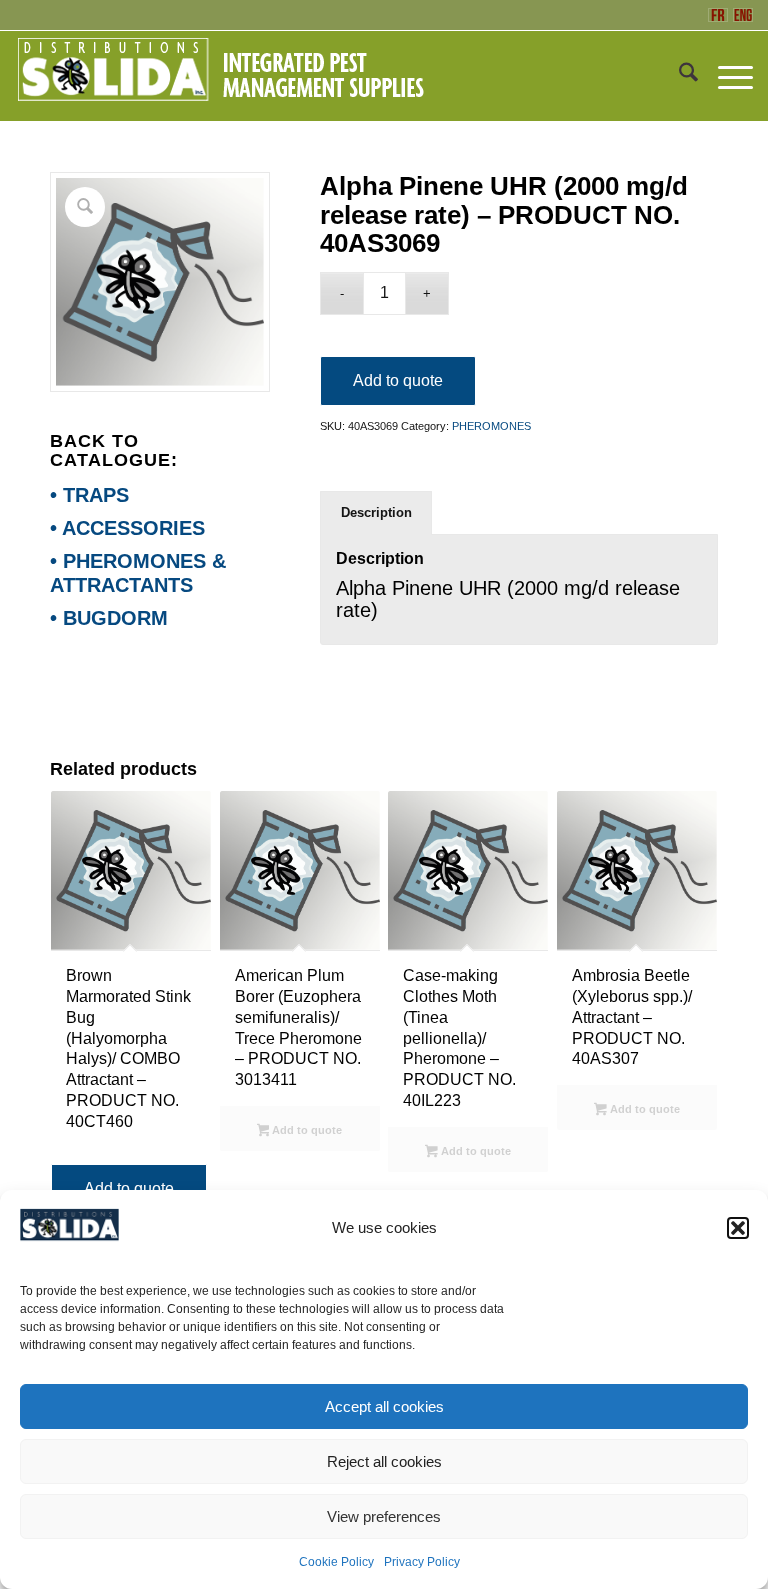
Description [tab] (376, 512)
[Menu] (725, 76)
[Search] (678, 76)
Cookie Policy (336, 1562)
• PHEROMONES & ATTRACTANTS (138, 573)
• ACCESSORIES (127, 528)
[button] (738, 1228)
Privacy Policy (422, 1562)
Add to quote (398, 380)
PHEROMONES (491, 426)
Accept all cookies (384, 1406)
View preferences (384, 1516)
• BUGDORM (109, 618)
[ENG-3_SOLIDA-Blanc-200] (220, 76)
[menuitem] (678, 76)
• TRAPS (89, 495)
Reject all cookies (384, 1461)
